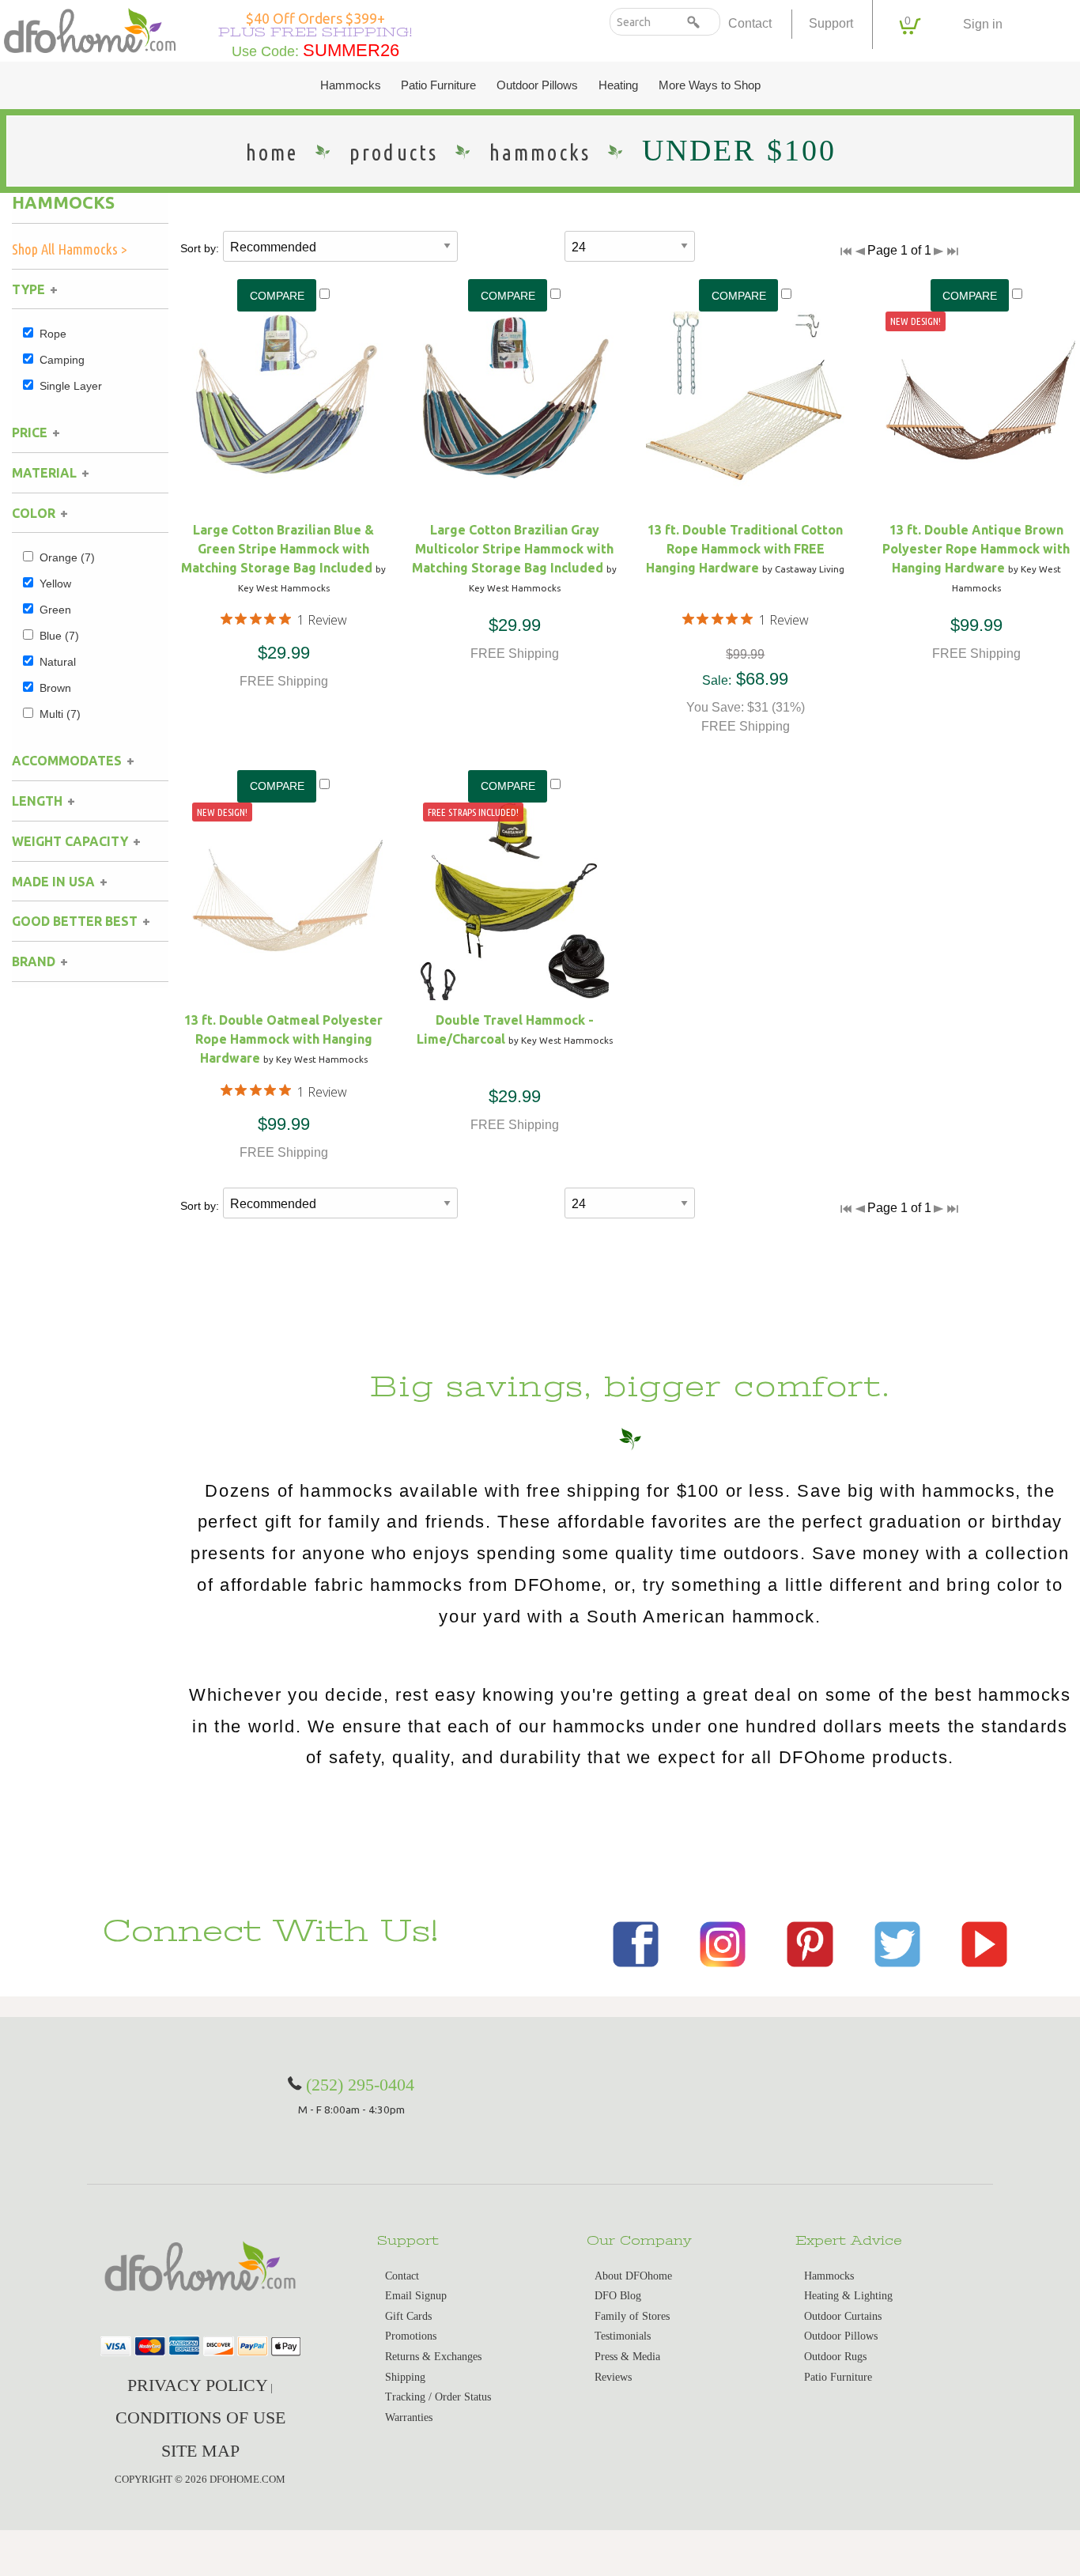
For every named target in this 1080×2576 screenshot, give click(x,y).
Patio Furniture (438, 85)
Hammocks (351, 85)
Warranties (409, 2417)
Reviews (613, 2377)
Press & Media (627, 2357)
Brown (55, 688)
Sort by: (200, 248)
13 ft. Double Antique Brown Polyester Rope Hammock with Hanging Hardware (976, 549)
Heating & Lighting (848, 2296)
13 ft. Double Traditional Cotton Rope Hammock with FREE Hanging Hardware (744, 549)
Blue (59, 636)
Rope (53, 334)
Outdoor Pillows (537, 85)
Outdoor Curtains (843, 2316)
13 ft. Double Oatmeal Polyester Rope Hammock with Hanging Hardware (283, 1039)
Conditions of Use (200, 2417)
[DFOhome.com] (90, 29)
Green (55, 610)
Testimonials (623, 2336)
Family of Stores (632, 2316)
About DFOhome (633, 2276)
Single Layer (71, 386)
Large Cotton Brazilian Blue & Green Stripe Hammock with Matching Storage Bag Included (278, 549)
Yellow (55, 584)
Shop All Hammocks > (70, 249)
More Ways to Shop (710, 85)
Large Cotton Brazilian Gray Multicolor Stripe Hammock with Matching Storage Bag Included (513, 549)
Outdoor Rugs (835, 2357)
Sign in (983, 24)
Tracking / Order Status (438, 2397)
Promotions (411, 2336)
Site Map (200, 2451)
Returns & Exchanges (433, 2357)
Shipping (405, 2377)
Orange (67, 557)
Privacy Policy (198, 2385)
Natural (58, 662)
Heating (618, 85)
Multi (60, 714)
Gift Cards (408, 2316)
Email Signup (416, 2296)
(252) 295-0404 (360, 2085)
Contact (750, 23)
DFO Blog (618, 2296)
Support (831, 23)
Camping (62, 360)
